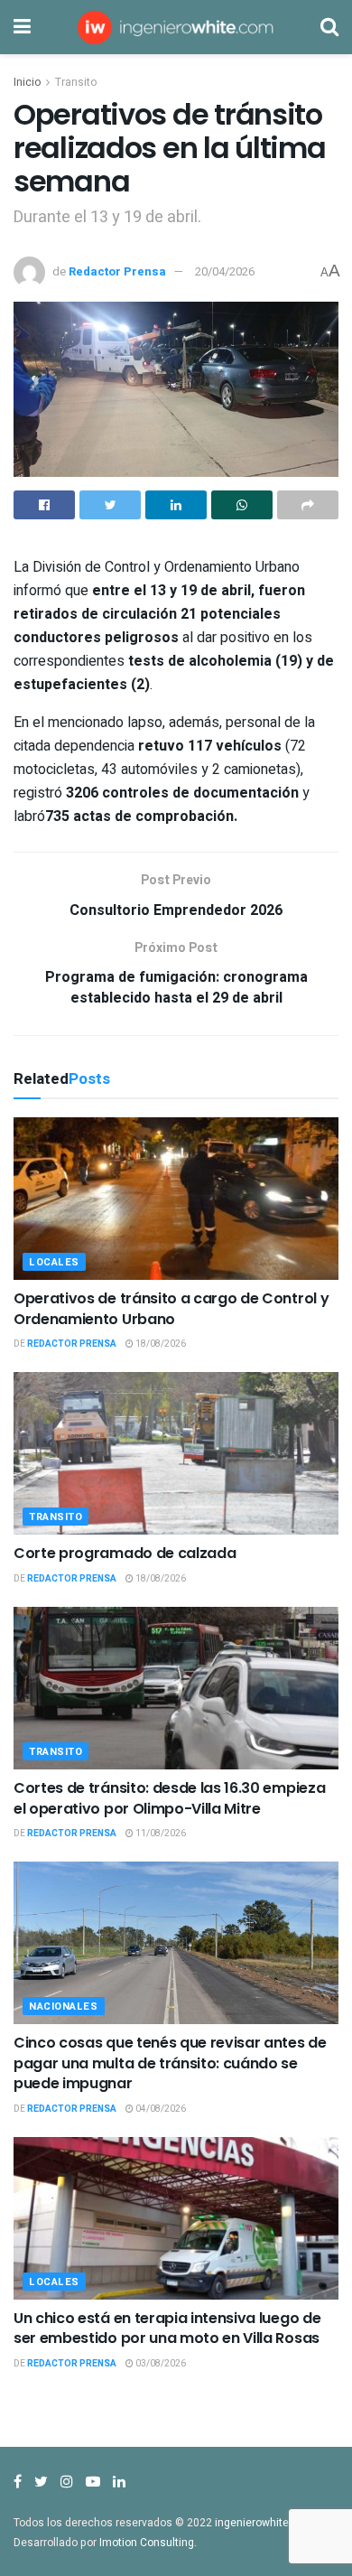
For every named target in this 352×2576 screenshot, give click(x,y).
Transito (76, 82)
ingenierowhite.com (264, 2523)
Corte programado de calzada (125, 1553)
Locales (54, 1262)
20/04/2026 (225, 271)
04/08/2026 (160, 2109)
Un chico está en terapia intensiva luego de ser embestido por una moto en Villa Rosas (167, 2328)
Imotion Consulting (147, 2543)
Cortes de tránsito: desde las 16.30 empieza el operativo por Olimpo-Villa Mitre (169, 1798)
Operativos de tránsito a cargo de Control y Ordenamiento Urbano (171, 1308)
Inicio (27, 82)
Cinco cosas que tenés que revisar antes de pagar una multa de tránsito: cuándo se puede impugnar (170, 2063)
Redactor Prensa (117, 271)
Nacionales (64, 2007)
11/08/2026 (160, 1834)
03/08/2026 (160, 2364)
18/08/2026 (160, 1344)
